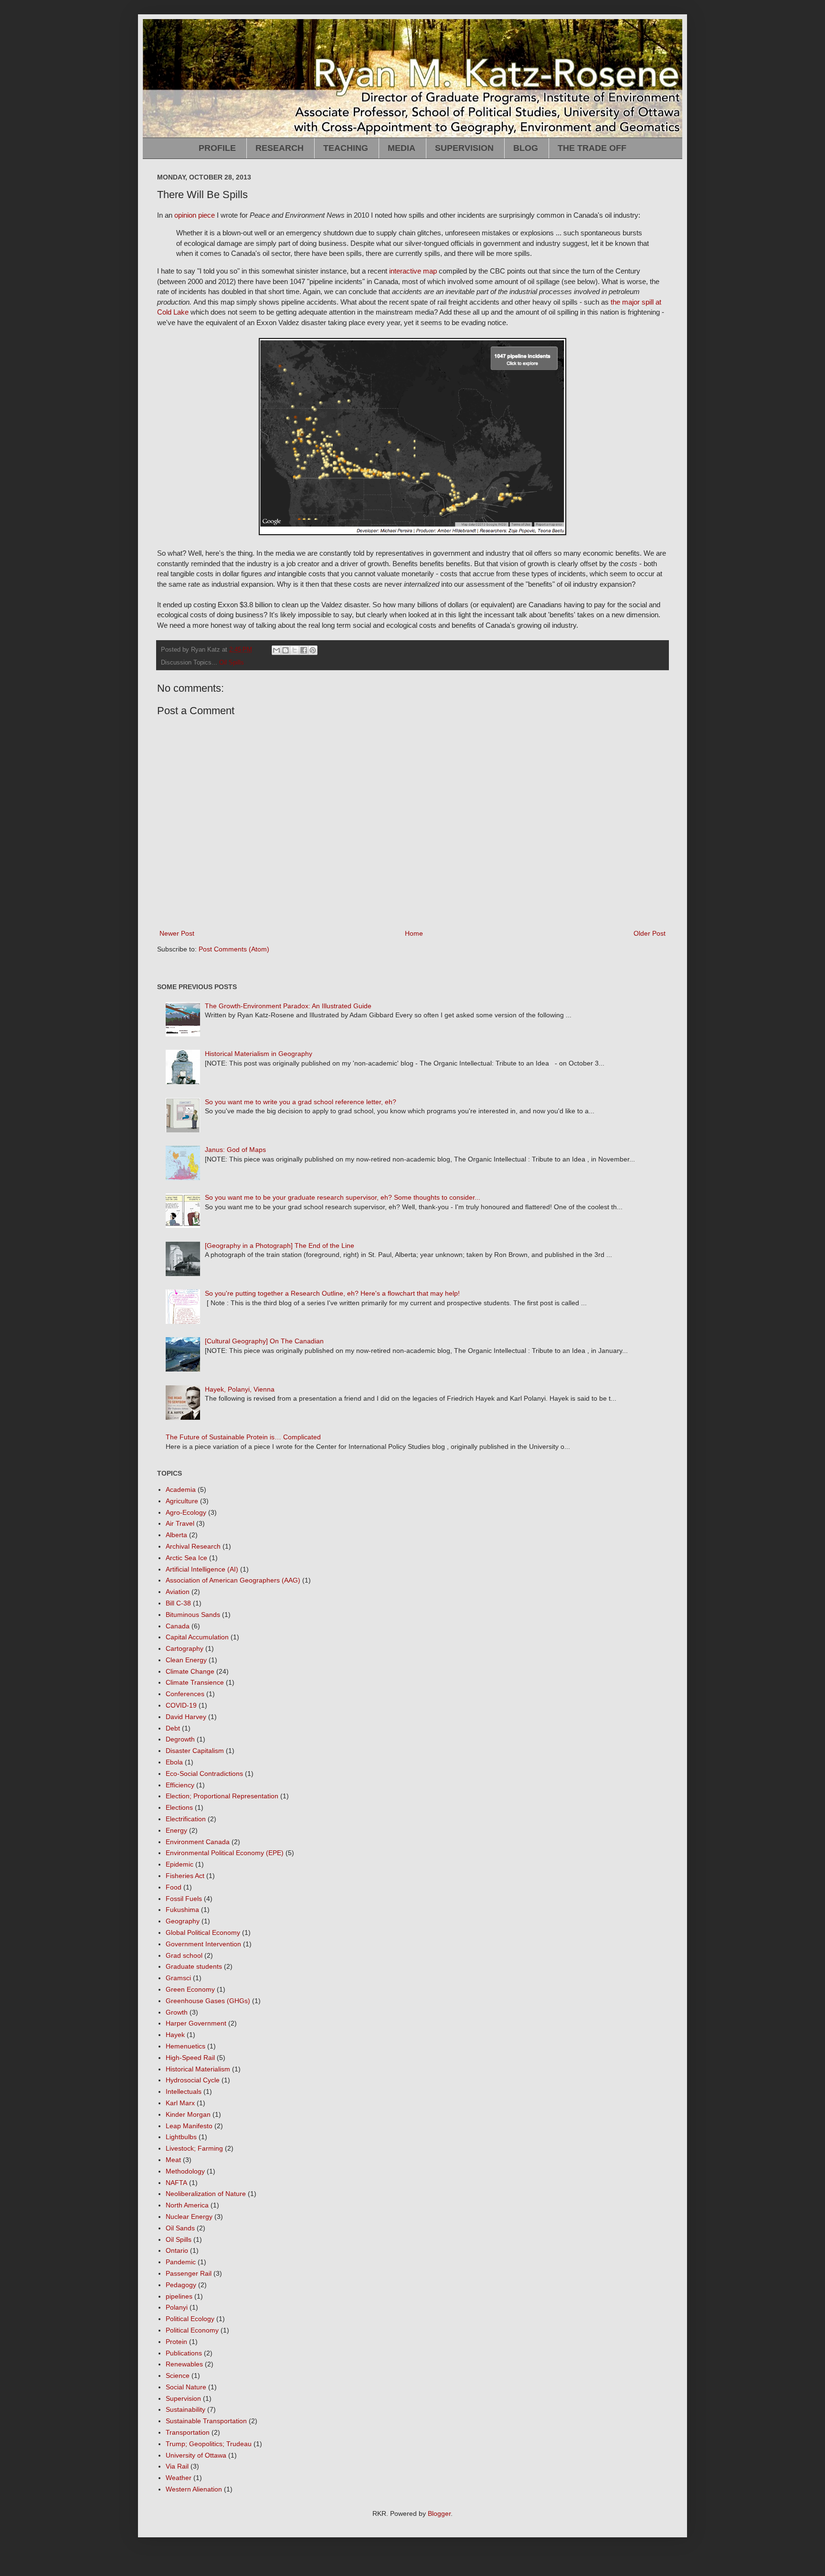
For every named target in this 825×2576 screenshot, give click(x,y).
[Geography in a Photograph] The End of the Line (280, 1246)
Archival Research (193, 1546)
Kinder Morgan (188, 2114)
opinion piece (195, 215)
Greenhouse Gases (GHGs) (208, 2001)
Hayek (175, 2035)
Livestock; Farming (194, 2148)
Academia (181, 1489)
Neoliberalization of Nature (206, 2194)
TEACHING (346, 148)
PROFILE (217, 148)
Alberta (176, 1535)
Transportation (188, 2432)
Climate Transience (195, 1682)
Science (178, 2375)
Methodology (185, 2171)
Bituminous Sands (193, 1615)
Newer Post (177, 933)
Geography (183, 1921)
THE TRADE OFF (592, 148)
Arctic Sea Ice (186, 1558)
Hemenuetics (185, 2046)
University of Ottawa (196, 2455)
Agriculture (182, 1501)
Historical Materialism (198, 2069)
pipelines (179, 2296)
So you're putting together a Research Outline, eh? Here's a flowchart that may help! (332, 1293)
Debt (173, 1728)
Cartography (185, 1648)
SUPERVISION (464, 148)
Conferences (185, 1694)
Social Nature (186, 2387)
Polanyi (177, 2307)
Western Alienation (194, 2489)
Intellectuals (184, 2091)
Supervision (183, 2398)
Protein (176, 2342)
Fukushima (182, 1910)
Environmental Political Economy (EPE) (225, 1853)
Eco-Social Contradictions (204, 1774)
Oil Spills (232, 663)
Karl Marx (180, 2103)
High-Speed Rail (190, 2058)
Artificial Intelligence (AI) (202, 1569)
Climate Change (190, 1671)
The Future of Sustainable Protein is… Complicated (243, 1437)
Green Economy (190, 1989)
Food (174, 1887)
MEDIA (402, 148)
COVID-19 (181, 1705)
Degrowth (180, 1739)
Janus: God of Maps (235, 1150)
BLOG (526, 148)
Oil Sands (180, 2228)
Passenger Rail (189, 2273)
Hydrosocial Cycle (193, 2080)
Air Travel (180, 1523)
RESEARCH (280, 148)
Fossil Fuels (184, 1899)
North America (187, 2205)
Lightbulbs (181, 2137)
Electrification (186, 1819)
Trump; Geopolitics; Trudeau (209, 2444)
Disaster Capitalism (195, 1751)
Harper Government (196, 2023)
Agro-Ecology (186, 1512)
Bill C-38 (178, 1603)
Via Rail (177, 2466)
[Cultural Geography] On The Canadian (264, 1341)
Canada (178, 1626)
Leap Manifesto (189, 2126)
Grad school (184, 1955)
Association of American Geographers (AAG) (233, 1580)
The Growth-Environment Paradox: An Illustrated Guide (288, 1006)
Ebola (174, 1762)
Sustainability (185, 2409)
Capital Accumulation (197, 1637)
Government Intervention (203, 1944)
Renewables (184, 2364)
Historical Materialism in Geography (259, 1054)
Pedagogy (181, 2285)
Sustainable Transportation (206, 2421)
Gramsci (178, 1978)
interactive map (413, 271)
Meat (173, 2160)
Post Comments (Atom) (234, 949)
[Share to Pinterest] (313, 650)
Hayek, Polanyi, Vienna (240, 1389)
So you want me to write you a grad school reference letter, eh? (301, 1102)
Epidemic (180, 1864)
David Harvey (186, 1717)
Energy (176, 1830)
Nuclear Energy (189, 2217)
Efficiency (180, 1785)
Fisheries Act (185, 1876)
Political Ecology (190, 2319)
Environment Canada (198, 1842)
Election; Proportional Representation (222, 1796)
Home (414, 933)
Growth (177, 2012)
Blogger (439, 2513)
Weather (179, 2478)
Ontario (177, 2250)
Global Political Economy (203, 1932)
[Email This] (276, 650)
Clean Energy (186, 1660)
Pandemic (181, 2262)
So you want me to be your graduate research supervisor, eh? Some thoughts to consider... (343, 1197)
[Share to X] (295, 650)
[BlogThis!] (286, 650)
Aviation (178, 1592)
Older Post (650, 933)
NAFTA (176, 2183)
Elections (179, 1807)
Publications (184, 2353)
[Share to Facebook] (304, 650)
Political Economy (192, 2330)
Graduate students (194, 1966)
